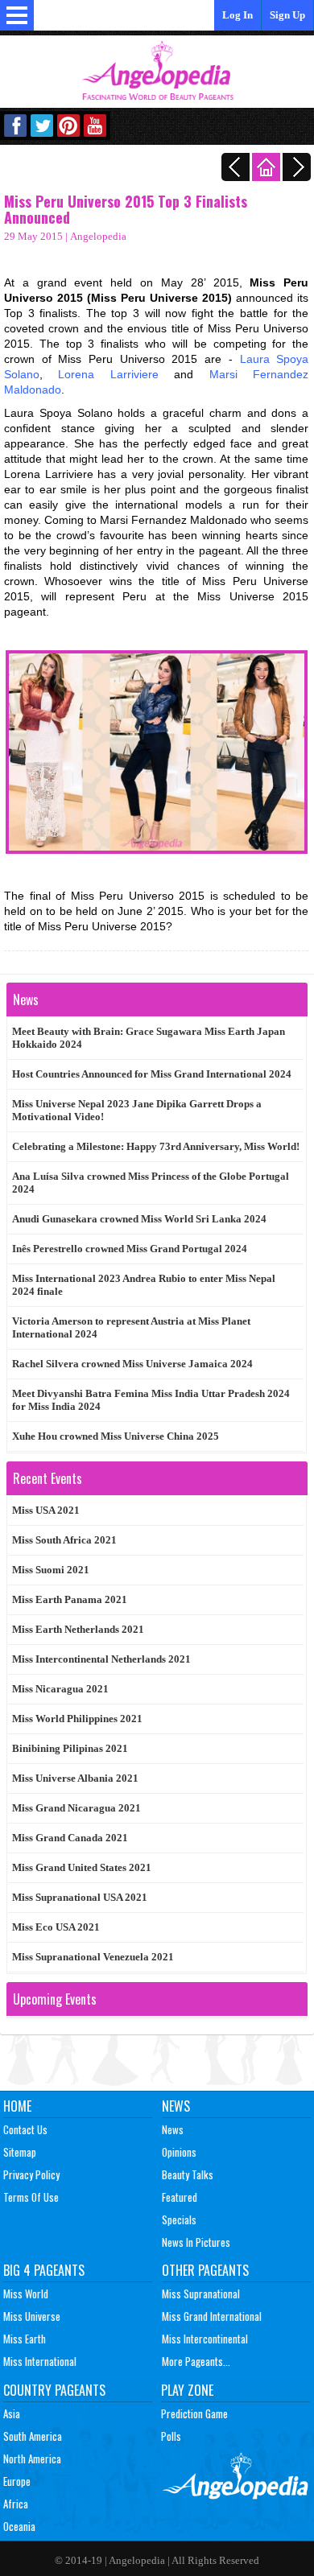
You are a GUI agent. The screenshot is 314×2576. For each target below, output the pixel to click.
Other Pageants (205, 2270)
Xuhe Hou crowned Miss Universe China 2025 (116, 1436)
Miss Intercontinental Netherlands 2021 (101, 1659)
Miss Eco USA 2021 (56, 1927)
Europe (17, 2481)
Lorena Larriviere (108, 374)
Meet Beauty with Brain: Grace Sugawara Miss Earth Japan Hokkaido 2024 (149, 1038)
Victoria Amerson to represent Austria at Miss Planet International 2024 (131, 1327)
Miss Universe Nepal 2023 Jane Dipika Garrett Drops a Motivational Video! (137, 1110)
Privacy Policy (31, 2174)
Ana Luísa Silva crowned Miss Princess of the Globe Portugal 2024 (151, 1183)
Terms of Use (31, 2197)
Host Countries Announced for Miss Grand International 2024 (152, 1074)
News (176, 2106)
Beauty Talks (188, 2174)
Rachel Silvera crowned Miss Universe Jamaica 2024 (132, 1364)
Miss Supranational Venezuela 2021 (93, 1957)
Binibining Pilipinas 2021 (70, 1748)
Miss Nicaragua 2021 (60, 1689)
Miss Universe (32, 2316)
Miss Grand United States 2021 (82, 1867)
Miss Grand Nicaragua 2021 (76, 1808)
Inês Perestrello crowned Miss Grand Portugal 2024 (130, 1249)
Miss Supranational (201, 2294)
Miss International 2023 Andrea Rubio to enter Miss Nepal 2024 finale (144, 1285)
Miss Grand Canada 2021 (70, 1838)
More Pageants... (196, 2361)
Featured (180, 2197)
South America (33, 2436)
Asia (12, 2413)
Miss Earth (25, 2339)
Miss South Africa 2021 (64, 1540)
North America (32, 2459)
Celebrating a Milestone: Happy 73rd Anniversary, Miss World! (156, 1146)
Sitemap (20, 2152)
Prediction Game (194, 2413)
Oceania (19, 2526)
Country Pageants (54, 2390)
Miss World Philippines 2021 (77, 1719)
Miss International (40, 2361)
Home (17, 2106)
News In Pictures (196, 2242)
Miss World (26, 2294)
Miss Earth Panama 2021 (70, 1599)
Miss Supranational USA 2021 (80, 1897)
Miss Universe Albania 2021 (75, 1778)
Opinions (179, 2152)
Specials (179, 2219)
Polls (171, 2436)
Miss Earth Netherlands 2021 (78, 1629)
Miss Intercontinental (205, 2339)
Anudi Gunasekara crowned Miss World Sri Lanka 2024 (139, 1219)
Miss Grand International (212, 2316)
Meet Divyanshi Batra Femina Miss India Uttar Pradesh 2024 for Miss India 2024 (151, 1400)
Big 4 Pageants (44, 2270)
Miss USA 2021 (46, 1510)
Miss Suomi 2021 (51, 1570)
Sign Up (287, 15)
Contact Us (25, 2129)
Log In (238, 15)
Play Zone (187, 2390)
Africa (16, 2504)
